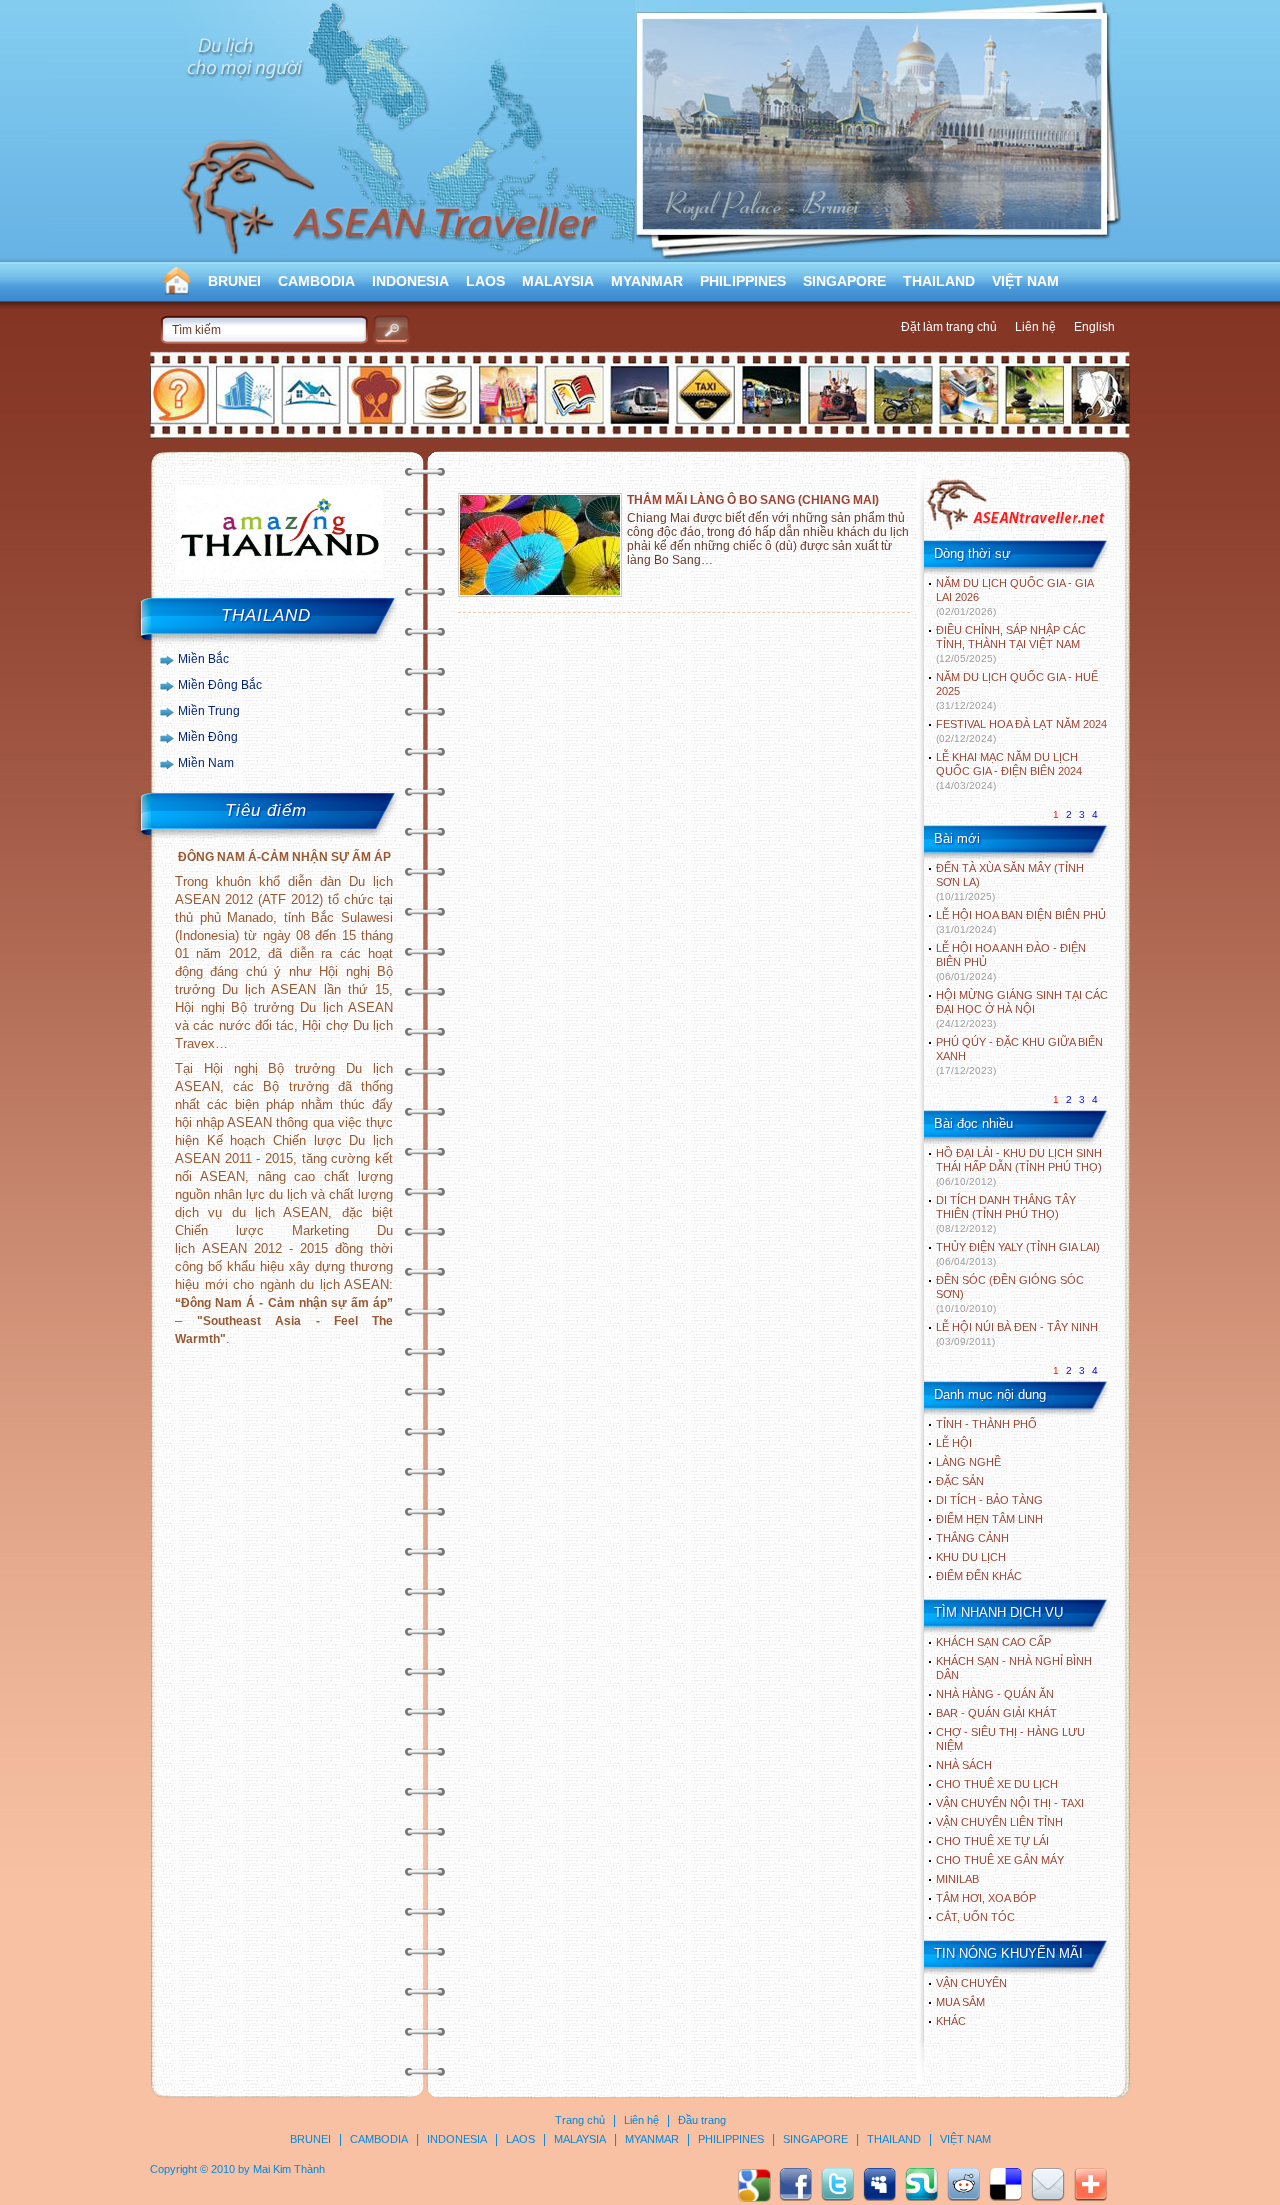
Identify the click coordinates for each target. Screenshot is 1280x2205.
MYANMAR (647, 281)
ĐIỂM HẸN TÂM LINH (989, 1519)
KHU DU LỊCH (971, 1557)
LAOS (485, 281)
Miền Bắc (203, 659)
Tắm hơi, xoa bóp (986, 1898)
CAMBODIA (316, 281)
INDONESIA (410, 281)
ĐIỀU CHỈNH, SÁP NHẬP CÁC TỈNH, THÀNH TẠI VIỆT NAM (1011, 644)
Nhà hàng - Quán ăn (995, 1694)
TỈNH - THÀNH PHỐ (986, 1424)
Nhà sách (964, 1765)
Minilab (957, 1879)
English (1094, 327)
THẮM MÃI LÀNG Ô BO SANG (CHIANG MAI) (753, 500)
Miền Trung (209, 711)
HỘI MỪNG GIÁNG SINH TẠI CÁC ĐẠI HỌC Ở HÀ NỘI (1022, 1009)
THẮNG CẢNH (972, 1538)
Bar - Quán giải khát (996, 1713)
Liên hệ (1035, 327)
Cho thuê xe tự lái (992, 1841)
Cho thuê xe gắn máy (1000, 1860)
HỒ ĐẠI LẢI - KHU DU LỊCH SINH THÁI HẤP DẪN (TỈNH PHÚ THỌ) (1019, 1167)
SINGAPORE (844, 281)
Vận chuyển (971, 1983)
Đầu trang (702, 2120)
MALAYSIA (558, 281)
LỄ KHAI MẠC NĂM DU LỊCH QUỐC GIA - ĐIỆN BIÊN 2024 (1009, 771)
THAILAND (939, 281)
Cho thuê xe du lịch (997, 1784)
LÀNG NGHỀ (968, 1462)
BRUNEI (234, 281)
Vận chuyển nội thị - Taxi (1010, 1803)
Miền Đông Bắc (220, 685)
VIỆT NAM (1025, 281)
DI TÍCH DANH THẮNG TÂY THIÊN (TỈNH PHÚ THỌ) (1006, 1214)
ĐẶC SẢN (960, 1481)
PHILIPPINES (743, 281)
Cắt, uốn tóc (975, 1917)
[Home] (1015, 528)
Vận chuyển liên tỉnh (999, 1822)
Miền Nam (206, 763)
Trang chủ (580, 2120)
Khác (951, 2021)
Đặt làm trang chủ (949, 327)
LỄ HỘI (954, 1443)
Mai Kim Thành (289, 2169)
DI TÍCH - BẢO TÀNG (989, 1500)
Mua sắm (960, 2002)
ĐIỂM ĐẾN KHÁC (979, 1576)
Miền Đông (208, 737)
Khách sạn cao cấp (993, 1642)
